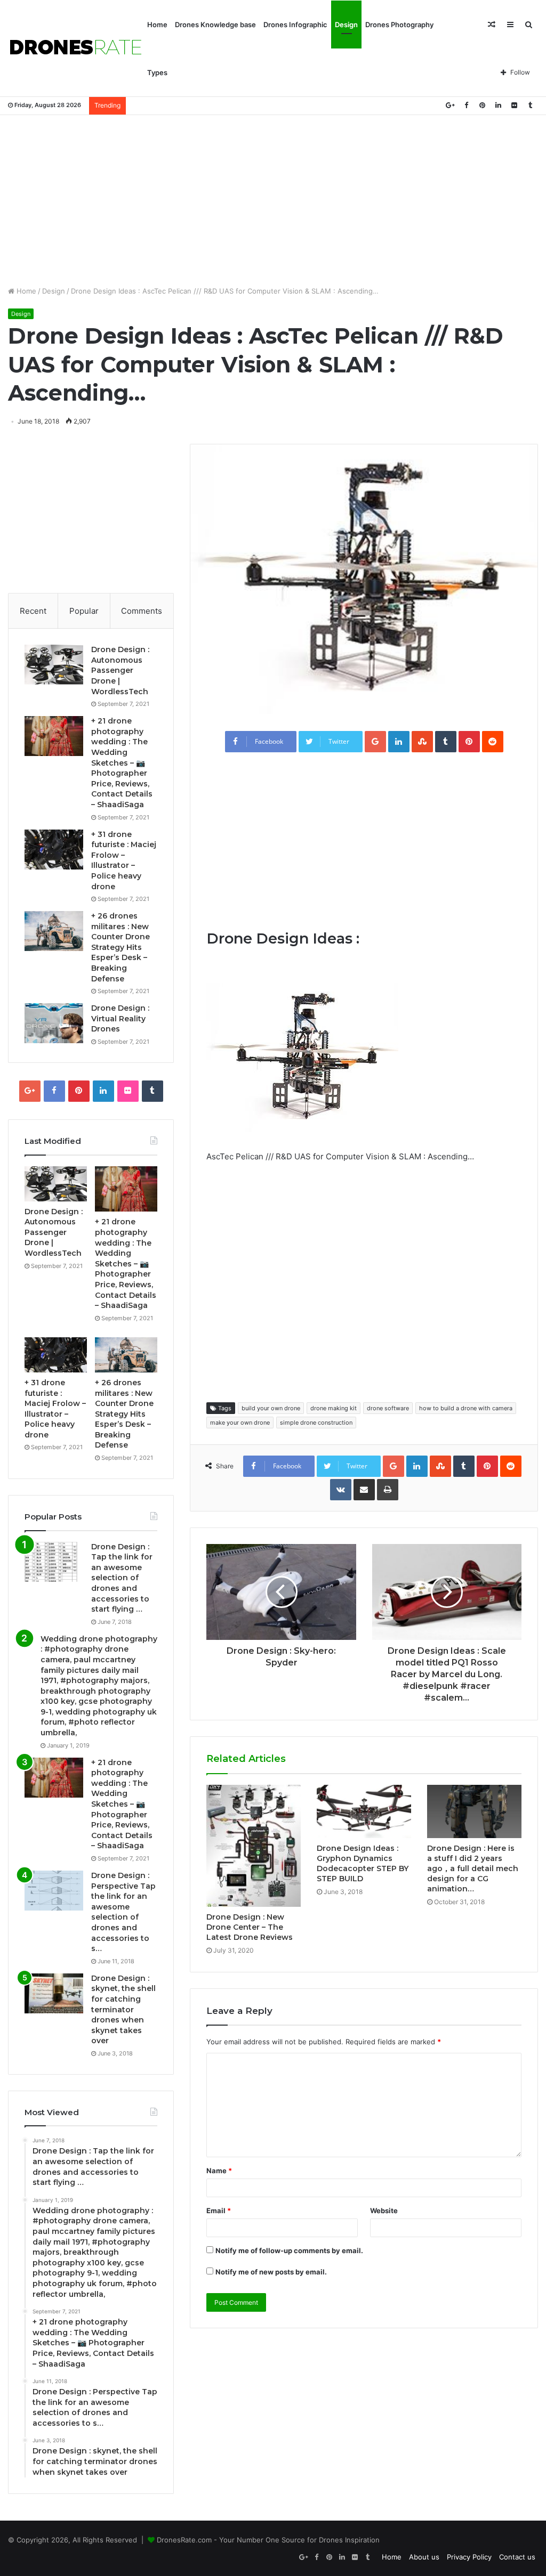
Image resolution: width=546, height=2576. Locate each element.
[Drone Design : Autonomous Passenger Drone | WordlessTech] (54, 665)
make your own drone (240, 1423)
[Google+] (450, 105)
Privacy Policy (469, 2557)
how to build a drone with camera (466, 1408)
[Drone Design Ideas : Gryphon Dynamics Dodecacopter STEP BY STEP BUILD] (364, 1811)
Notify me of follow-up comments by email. (289, 2250)
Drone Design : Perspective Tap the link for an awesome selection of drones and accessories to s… (123, 1912)
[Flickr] (514, 105)
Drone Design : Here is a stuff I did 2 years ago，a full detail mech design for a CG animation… (473, 1868)
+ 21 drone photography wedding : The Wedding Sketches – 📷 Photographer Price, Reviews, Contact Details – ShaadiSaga (122, 763)
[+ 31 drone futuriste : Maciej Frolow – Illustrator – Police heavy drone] (54, 850)
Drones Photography (399, 25)
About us (424, 2557)
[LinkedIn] (498, 105)
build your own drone (271, 1408)
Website (384, 2211)
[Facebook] (466, 105)
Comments (142, 611)
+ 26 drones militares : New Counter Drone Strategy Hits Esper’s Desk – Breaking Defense (121, 947)
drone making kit (334, 1408)
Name (219, 2171)
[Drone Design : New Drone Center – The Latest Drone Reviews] (254, 1846)
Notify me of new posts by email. (271, 2272)
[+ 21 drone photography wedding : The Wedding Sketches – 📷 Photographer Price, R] (54, 736)
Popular (84, 611)
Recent (33, 611)
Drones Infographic (295, 25)
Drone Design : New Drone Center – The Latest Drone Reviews (250, 1927)
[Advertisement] (273, 200)
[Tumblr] (530, 105)
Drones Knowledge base (215, 25)
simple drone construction (316, 1423)
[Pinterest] (482, 105)
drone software (388, 1408)
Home (157, 25)
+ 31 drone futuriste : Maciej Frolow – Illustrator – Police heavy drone (124, 860)
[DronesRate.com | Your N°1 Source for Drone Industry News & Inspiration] (76, 48)
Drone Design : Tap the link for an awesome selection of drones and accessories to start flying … (122, 1578)
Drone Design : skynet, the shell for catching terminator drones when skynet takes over (123, 2010)
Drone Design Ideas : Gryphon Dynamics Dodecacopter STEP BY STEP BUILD (363, 1863)
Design (346, 25)
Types (157, 72)
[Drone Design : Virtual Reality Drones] (54, 1023)
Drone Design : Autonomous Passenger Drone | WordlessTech (120, 670)
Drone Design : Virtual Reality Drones (120, 1018)
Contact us (517, 2557)
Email (219, 2211)
